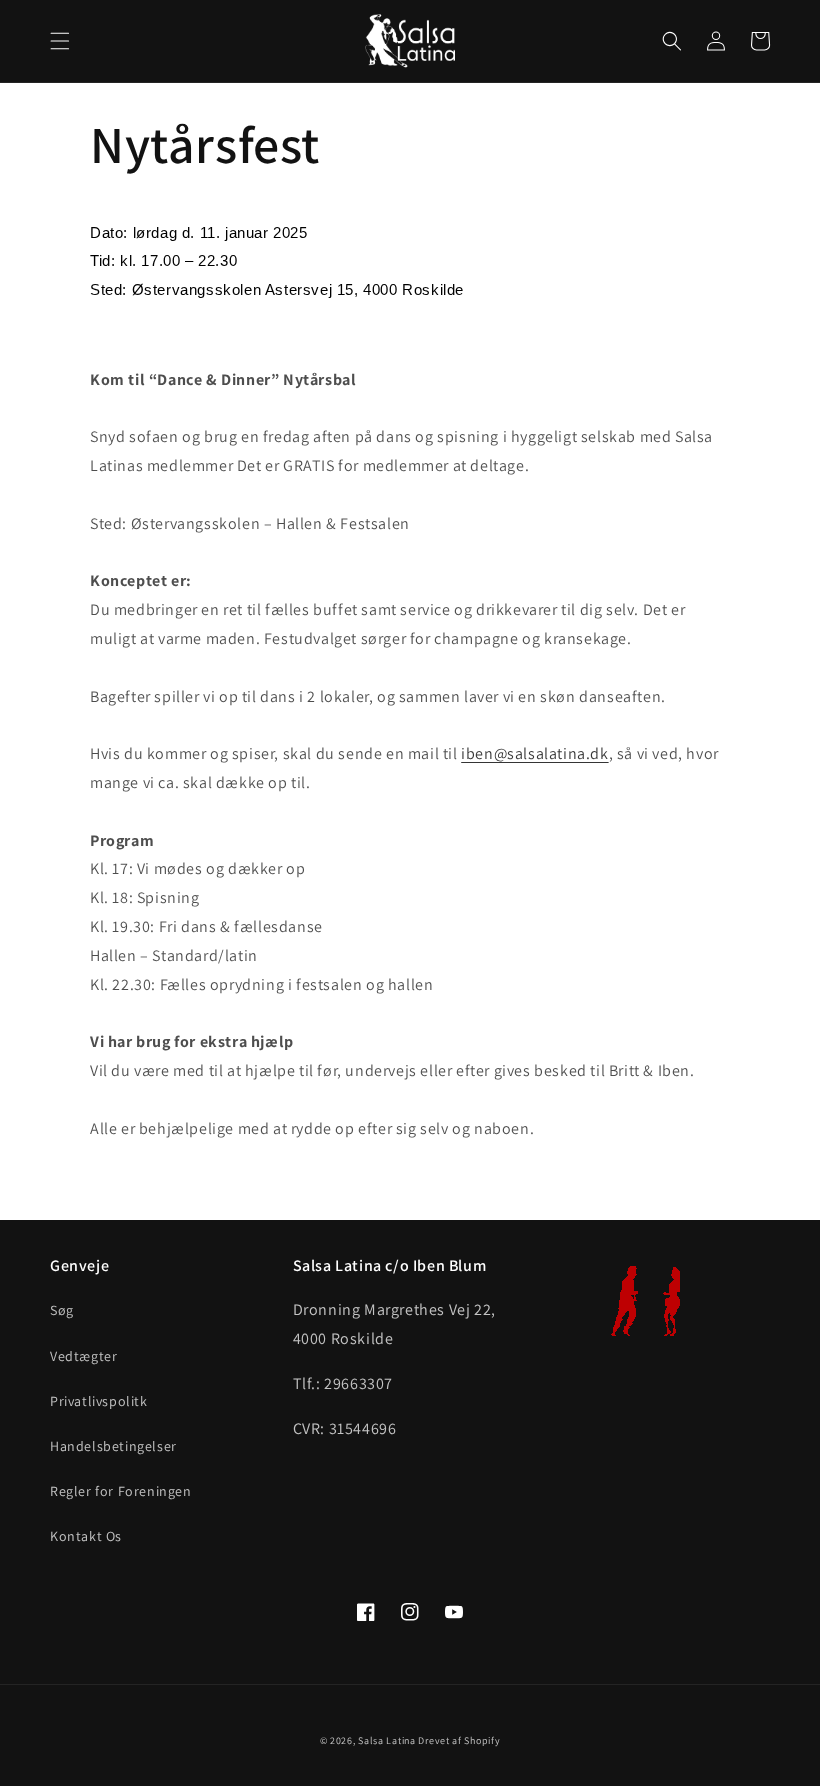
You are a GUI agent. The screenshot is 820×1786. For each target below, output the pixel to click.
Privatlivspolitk (99, 1401)
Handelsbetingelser (113, 1446)
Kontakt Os (86, 1536)
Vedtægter (83, 1356)
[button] (60, 41)
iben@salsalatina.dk (534, 753)
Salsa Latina (386, 1740)
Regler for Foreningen (121, 1491)
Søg (62, 1310)
